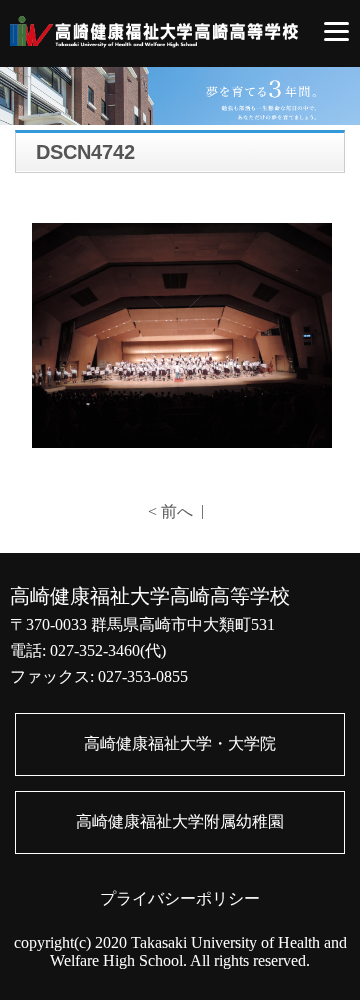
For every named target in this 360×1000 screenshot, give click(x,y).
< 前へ (170, 511)
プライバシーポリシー (180, 898)
